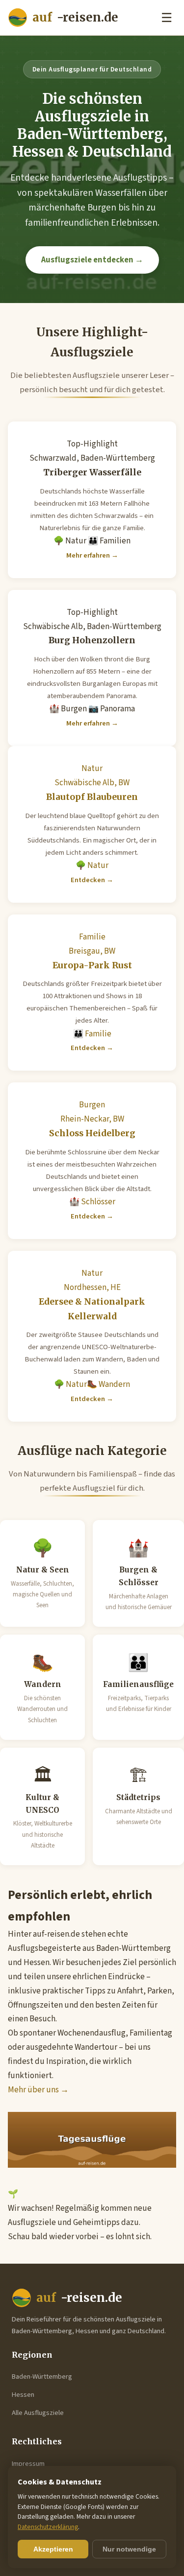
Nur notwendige (129, 2549)
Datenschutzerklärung (48, 2527)
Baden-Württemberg (42, 2377)
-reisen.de (75, 17)
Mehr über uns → (38, 2090)
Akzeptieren (53, 2549)
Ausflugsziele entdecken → (92, 260)
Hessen (23, 2395)
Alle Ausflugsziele (38, 2413)
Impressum (28, 2464)
